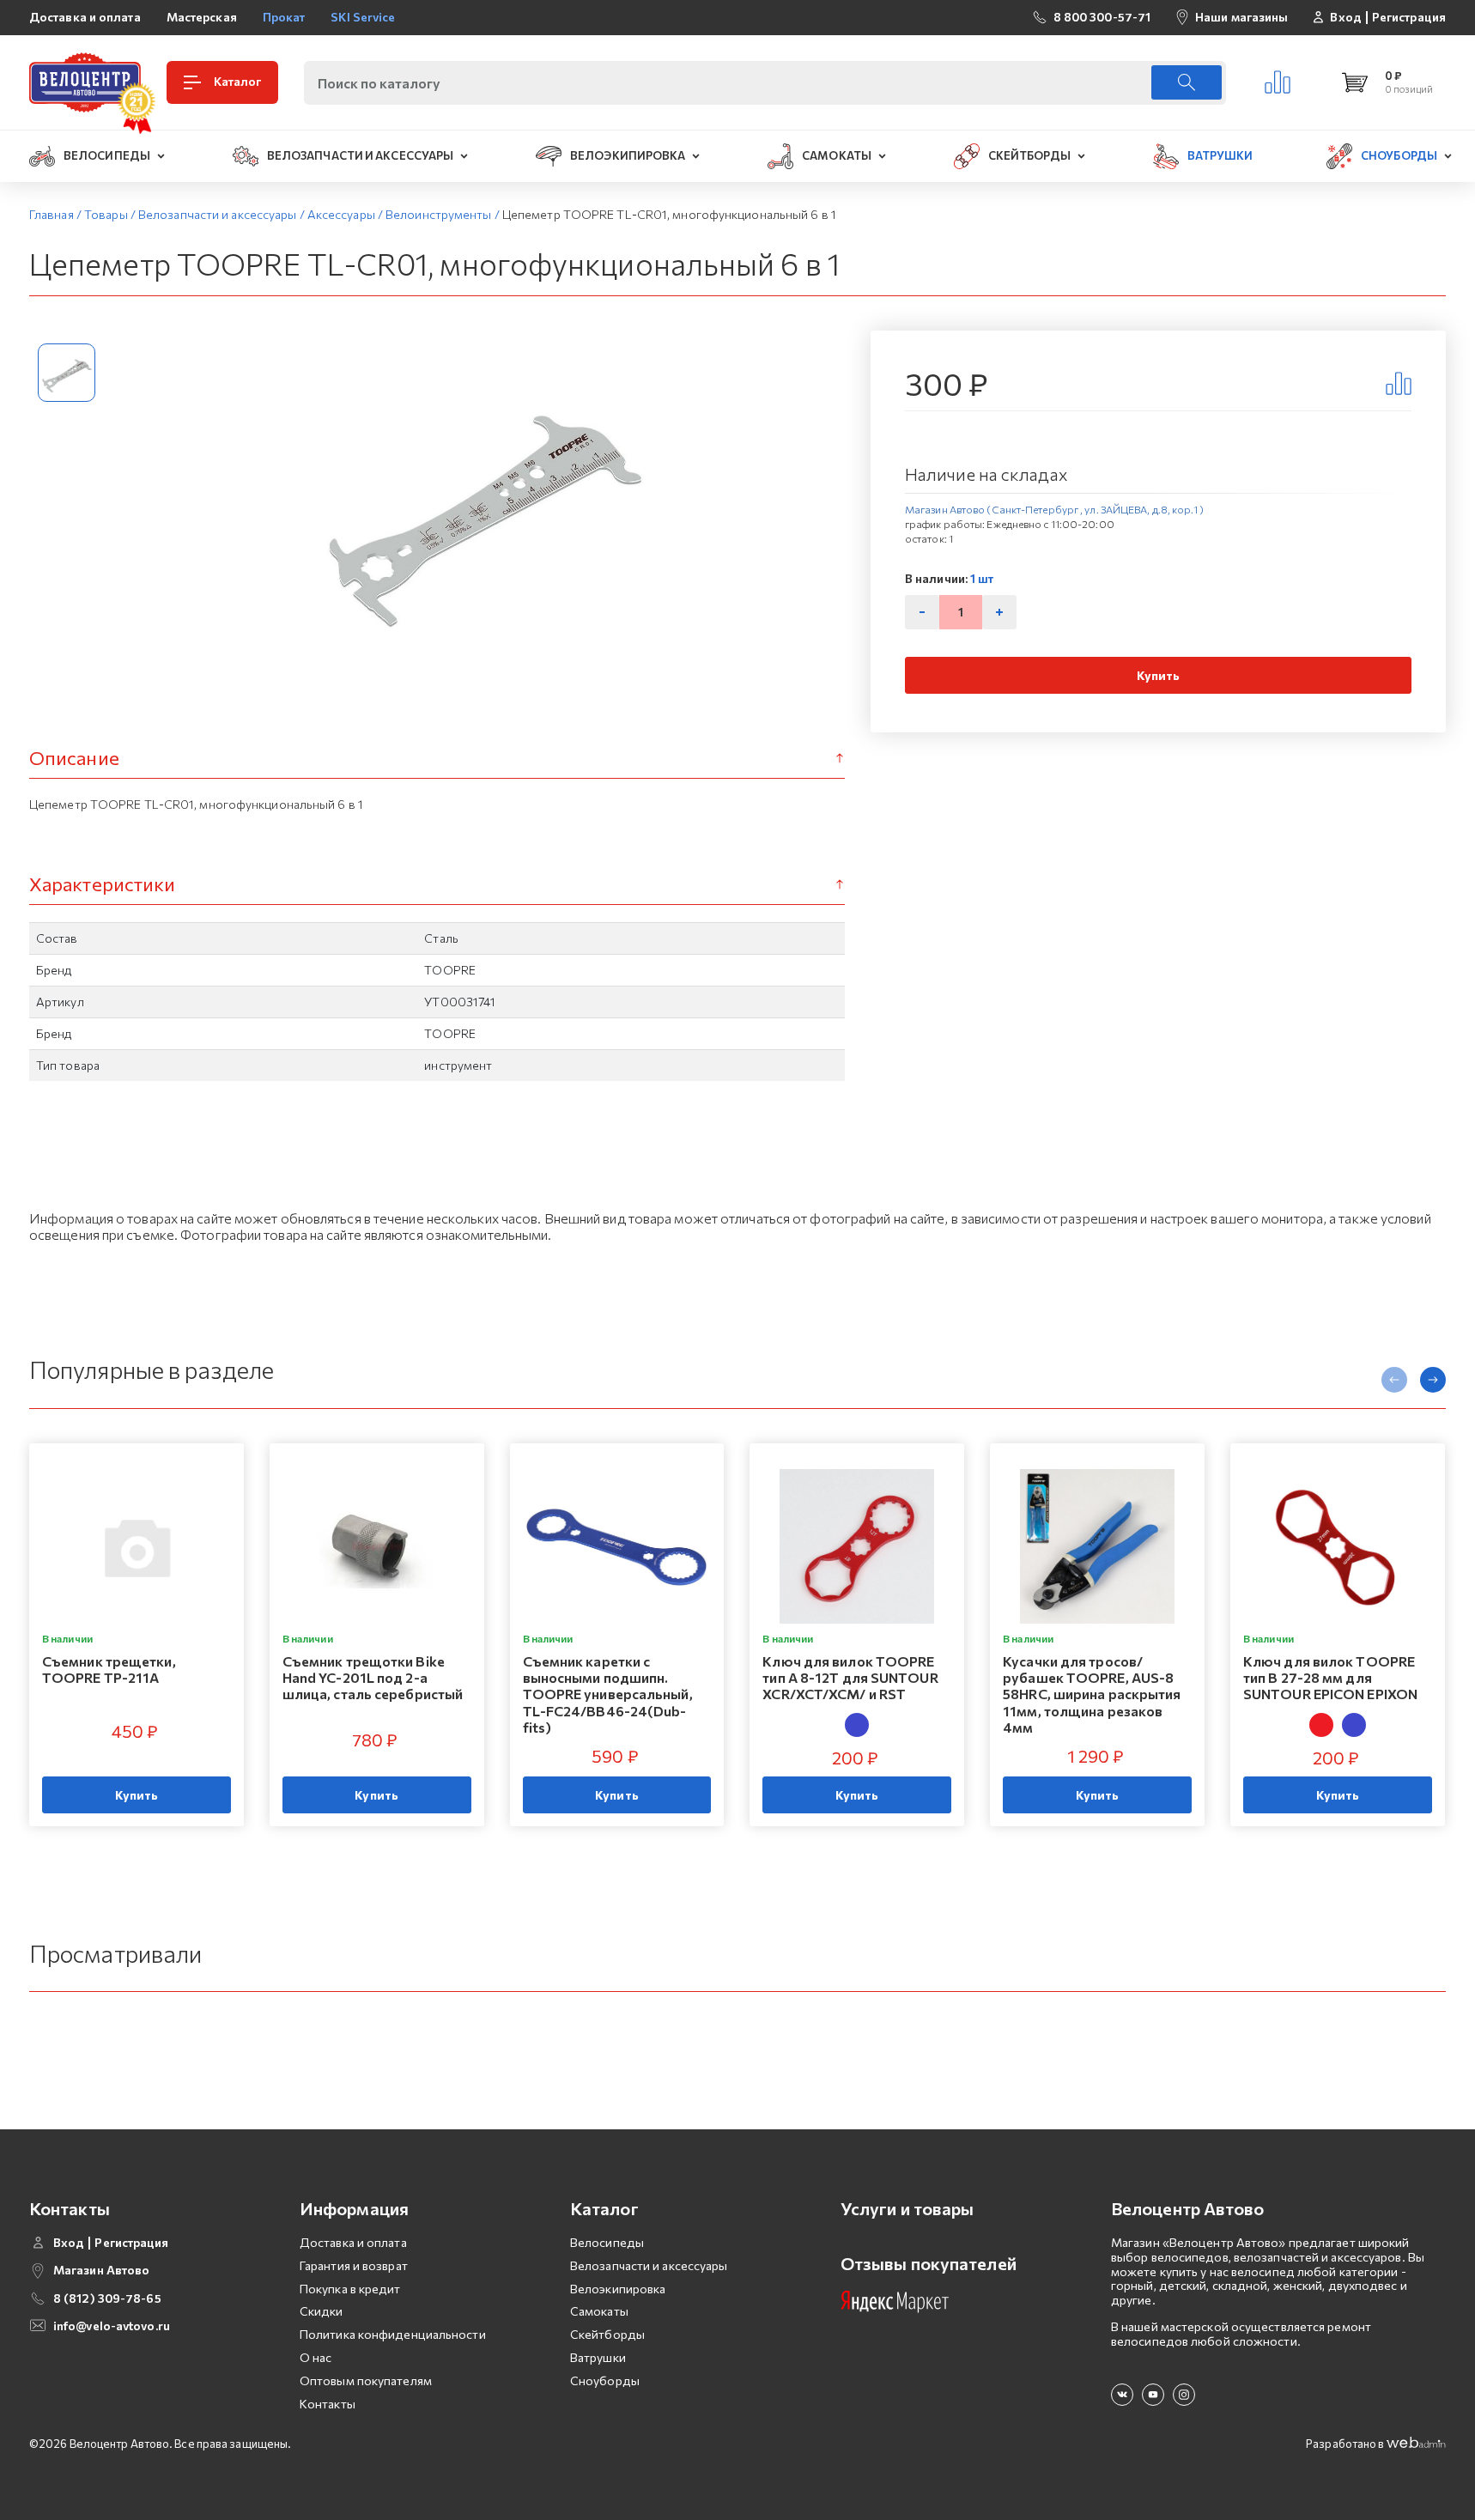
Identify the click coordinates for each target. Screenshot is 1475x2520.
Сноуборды (605, 2380)
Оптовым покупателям (366, 2380)
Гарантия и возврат (354, 2265)
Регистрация (1409, 17)
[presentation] (1394, 1380)
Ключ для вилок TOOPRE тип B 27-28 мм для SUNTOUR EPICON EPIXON (1330, 1677)
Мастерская (202, 17)
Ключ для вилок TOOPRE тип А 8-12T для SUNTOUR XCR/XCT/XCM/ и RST (850, 1677)
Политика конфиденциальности (393, 2334)
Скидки (322, 2311)
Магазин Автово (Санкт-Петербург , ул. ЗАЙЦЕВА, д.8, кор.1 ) (1054, 509)
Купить (1159, 675)
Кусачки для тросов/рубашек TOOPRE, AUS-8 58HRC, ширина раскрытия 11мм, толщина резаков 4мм (1092, 1694)
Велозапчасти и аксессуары (649, 2265)
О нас (316, 2357)
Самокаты (599, 2311)
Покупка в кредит (350, 2289)
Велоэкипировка (618, 2289)
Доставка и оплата (85, 17)
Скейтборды (607, 2334)
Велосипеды (607, 2242)
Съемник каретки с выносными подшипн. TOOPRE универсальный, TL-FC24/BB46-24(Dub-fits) (608, 1694)
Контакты (328, 2404)
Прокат (284, 17)
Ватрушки (598, 2357)
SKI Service (363, 17)
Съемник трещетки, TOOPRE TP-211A (109, 1669)
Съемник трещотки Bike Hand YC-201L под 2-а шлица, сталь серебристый (373, 1677)
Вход (1345, 17)
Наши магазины (1241, 17)
